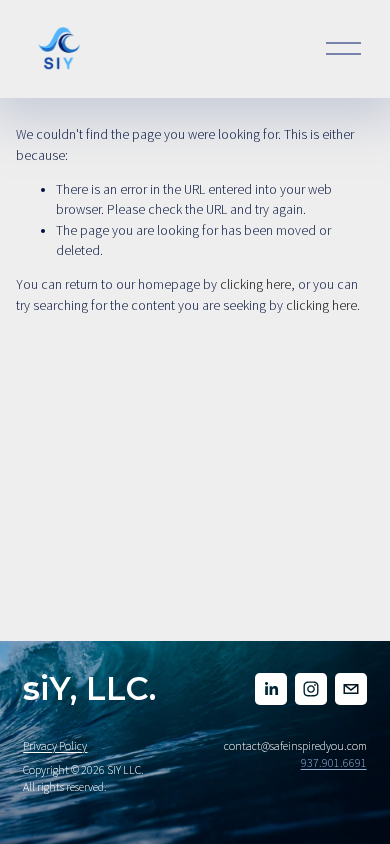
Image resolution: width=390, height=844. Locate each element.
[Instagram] (311, 689)
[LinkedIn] (271, 689)
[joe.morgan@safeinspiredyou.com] (351, 689)
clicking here (255, 284)
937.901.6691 (334, 762)
